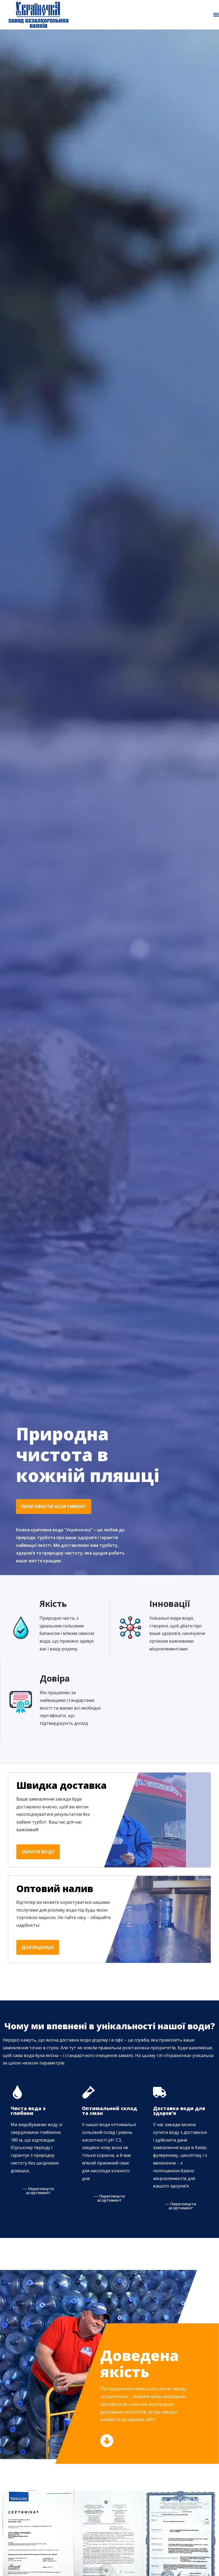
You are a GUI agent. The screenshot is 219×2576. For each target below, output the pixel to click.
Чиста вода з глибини (28, 2111)
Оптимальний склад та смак (109, 2111)
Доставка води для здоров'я (179, 2111)
